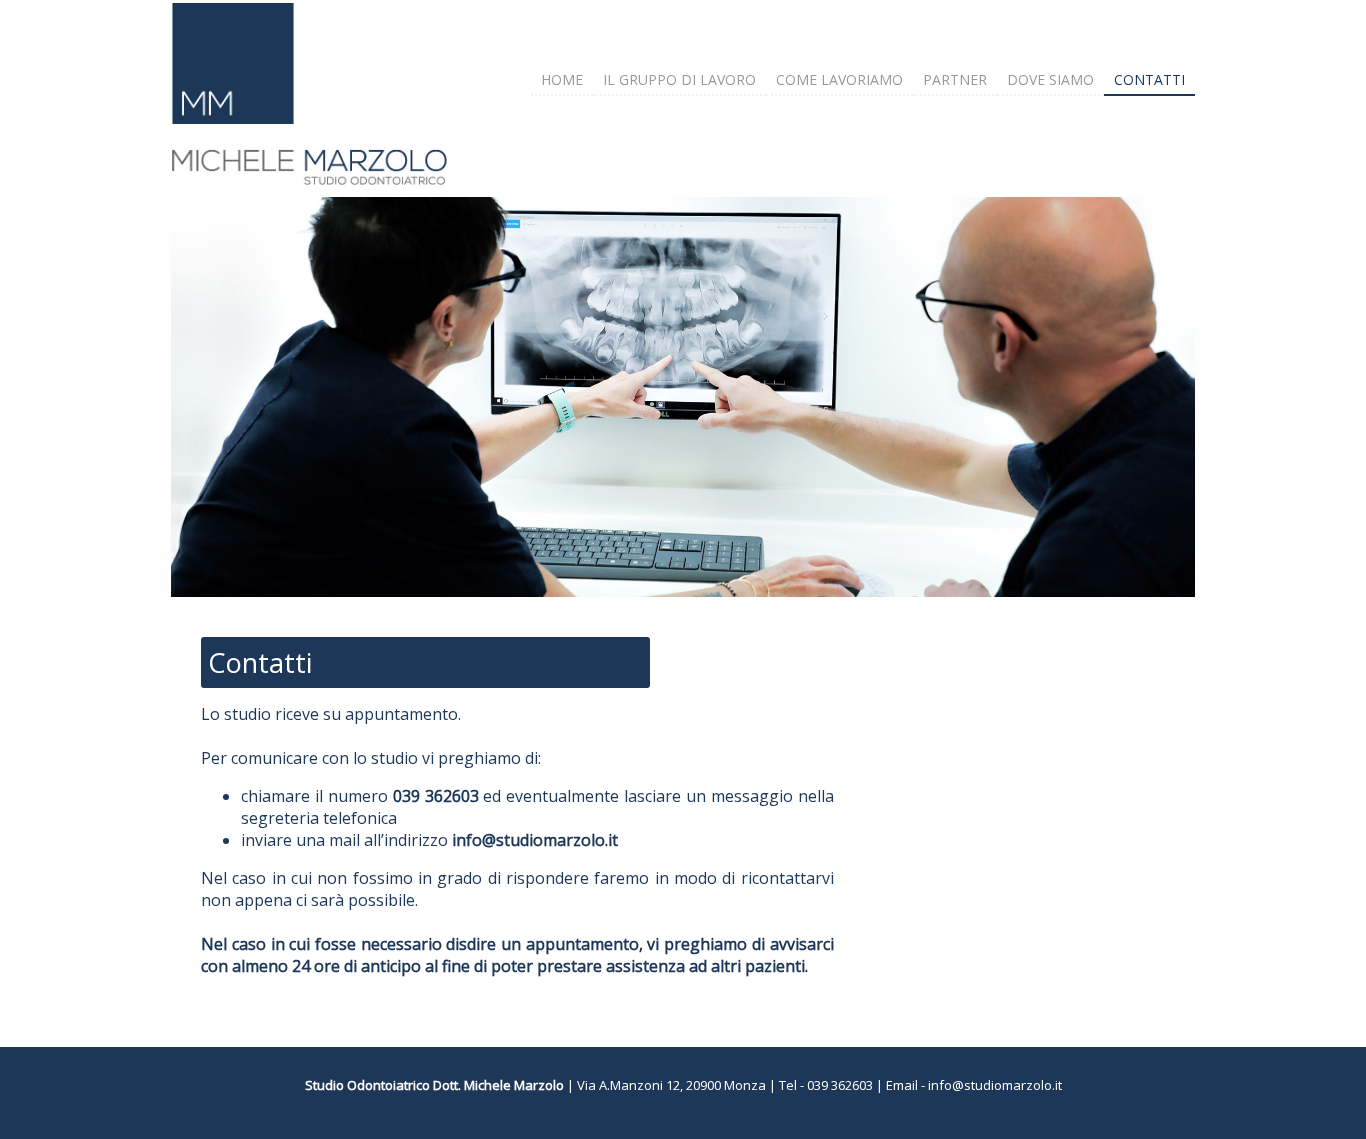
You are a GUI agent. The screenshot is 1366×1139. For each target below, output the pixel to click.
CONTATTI (1149, 79)
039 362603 (840, 1085)
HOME (562, 79)
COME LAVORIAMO (839, 79)
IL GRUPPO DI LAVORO (679, 79)
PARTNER (955, 79)
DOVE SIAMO (1050, 79)
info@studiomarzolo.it (995, 1085)
